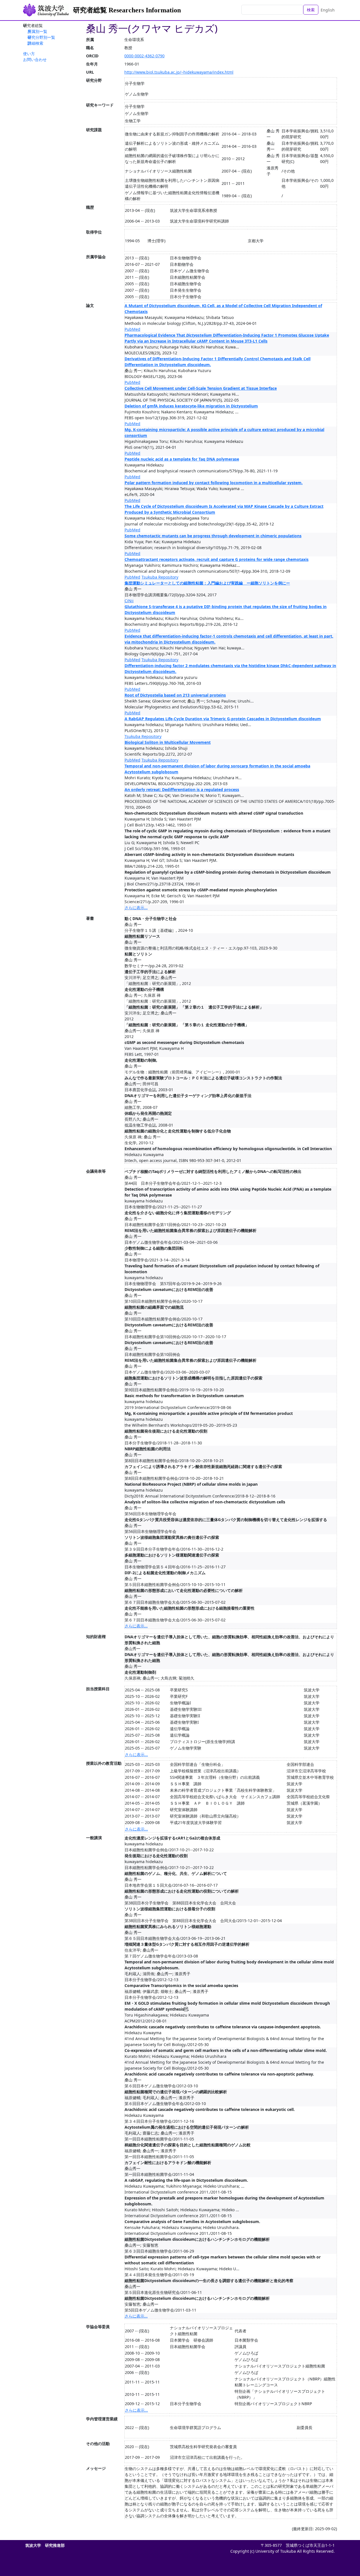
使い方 (29, 54)
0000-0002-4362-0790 (144, 56)
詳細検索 (35, 43)
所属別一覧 (37, 31)
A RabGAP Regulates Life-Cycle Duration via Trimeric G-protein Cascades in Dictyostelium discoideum (223, 719)
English (328, 10)
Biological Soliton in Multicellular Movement (168, 742)
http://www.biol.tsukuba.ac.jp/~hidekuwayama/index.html (179, 72)
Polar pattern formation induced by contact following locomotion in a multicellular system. (214, 483)
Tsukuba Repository (160, 577)
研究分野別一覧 (41, 37)
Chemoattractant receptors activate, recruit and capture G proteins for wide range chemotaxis (217, 559)
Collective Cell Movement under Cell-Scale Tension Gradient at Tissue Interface (201, 388)
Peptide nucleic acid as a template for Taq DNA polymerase (182, 459)
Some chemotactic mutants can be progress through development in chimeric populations (213, 536)
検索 (311, 10)
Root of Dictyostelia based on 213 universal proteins (175, 695)
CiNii (129, 601)
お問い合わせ (35, 59)
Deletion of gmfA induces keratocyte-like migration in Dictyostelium (191, 406)
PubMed (132, 329)
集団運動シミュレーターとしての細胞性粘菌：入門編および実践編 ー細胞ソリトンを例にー (207, 583)
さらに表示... (136, 908)
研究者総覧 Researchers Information (127, 10)
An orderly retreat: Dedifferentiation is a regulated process (182, 789)
